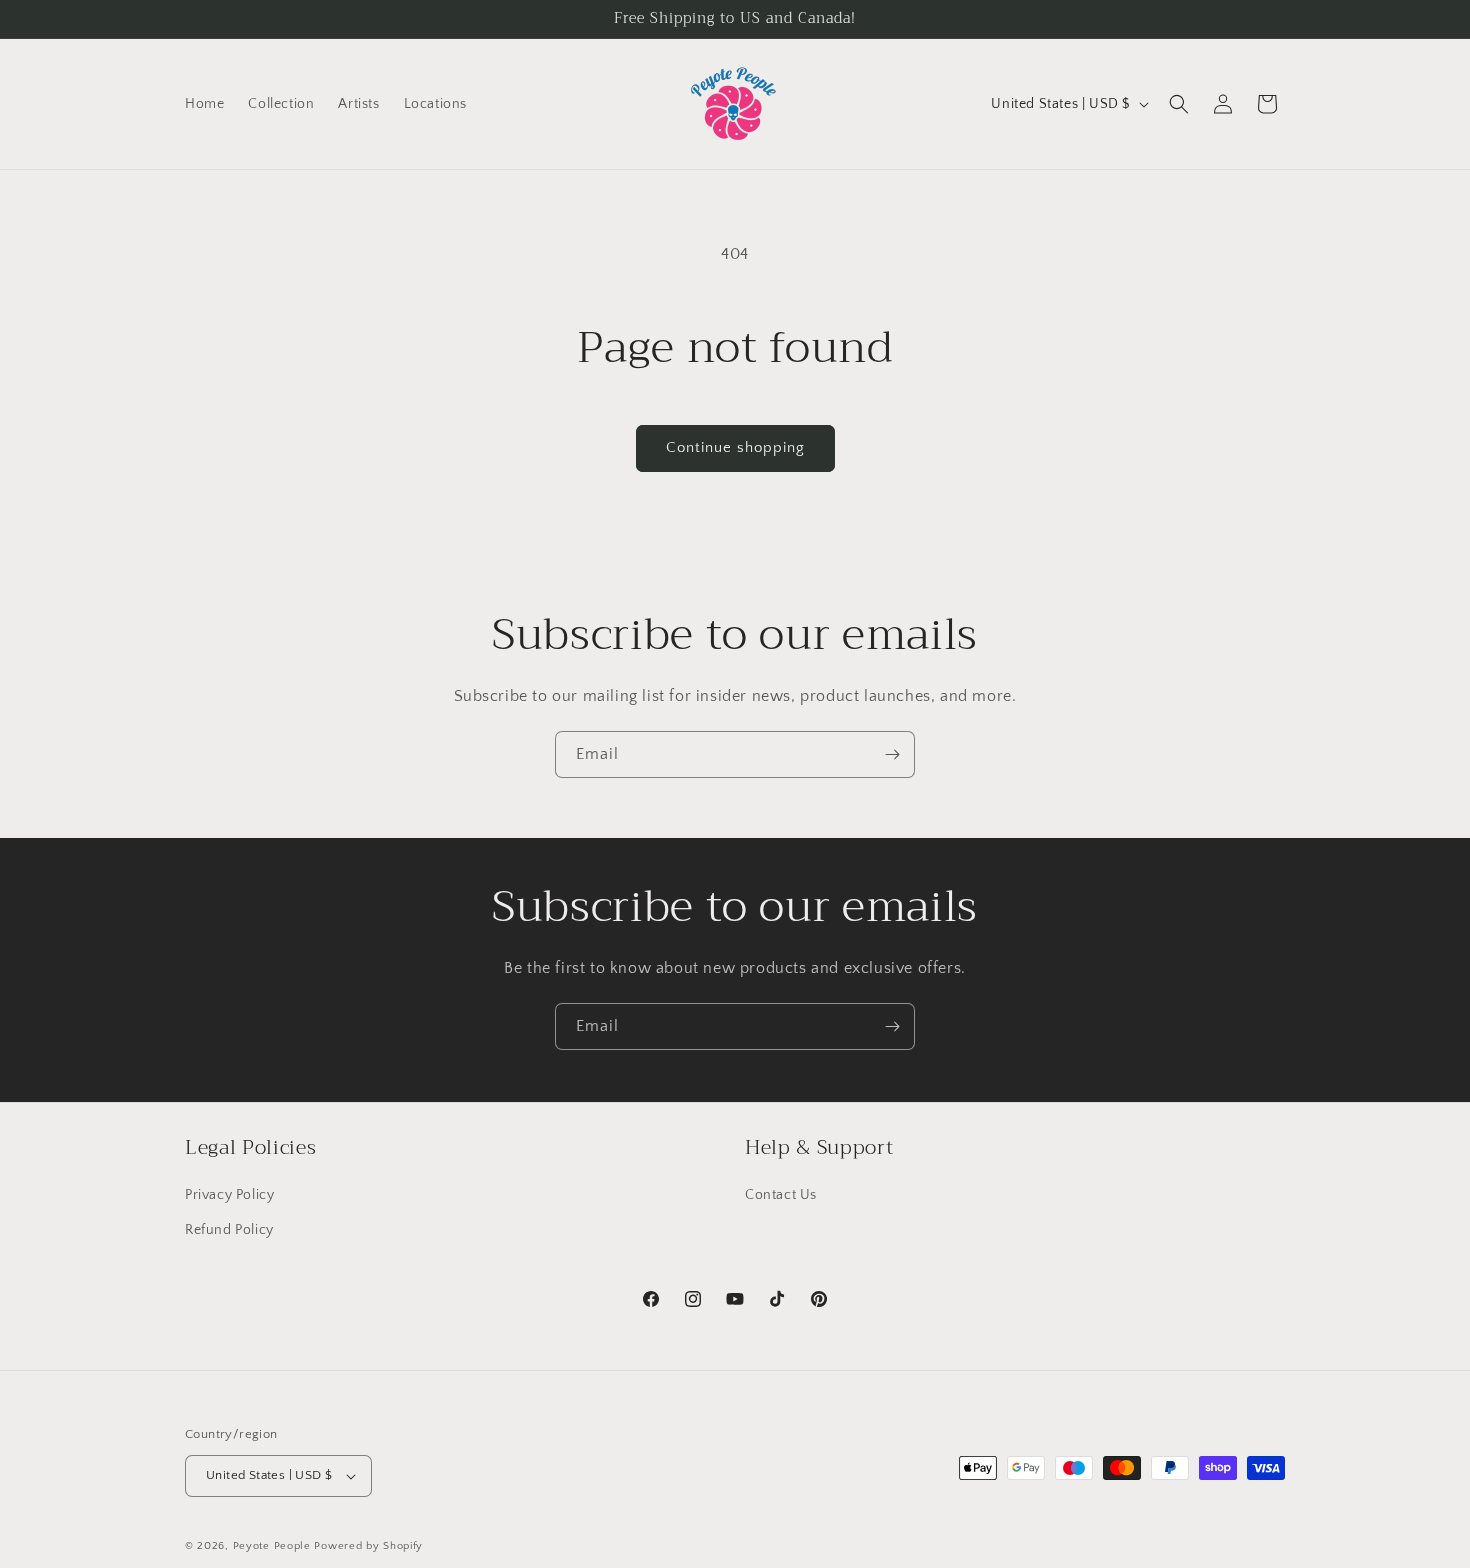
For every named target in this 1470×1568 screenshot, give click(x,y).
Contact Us (781, 1195)
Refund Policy (229, 1230)
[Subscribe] (892, 754)
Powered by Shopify (368, 1546)
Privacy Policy (229, 1195)
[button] (1179, 104)
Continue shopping (735, 447)
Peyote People (272, 1546)
